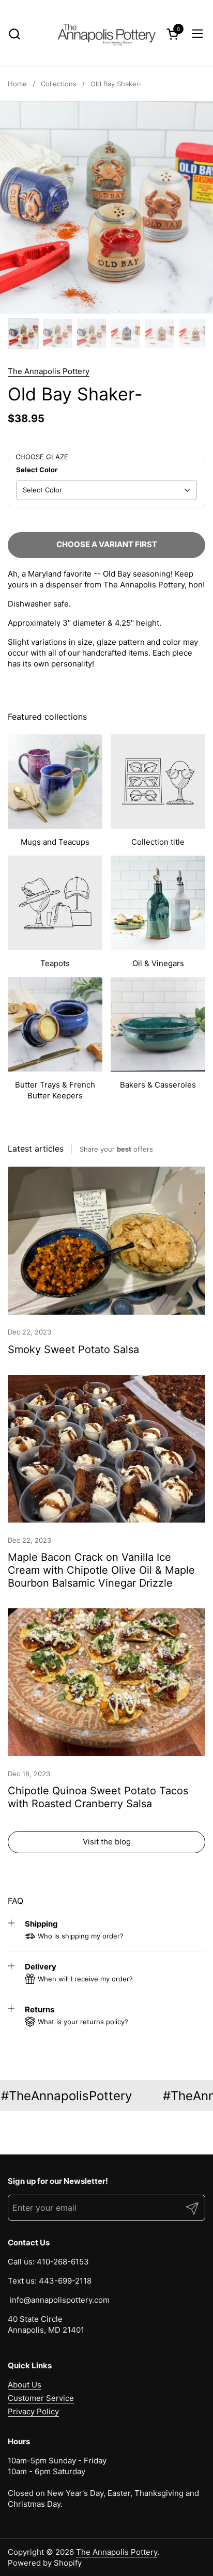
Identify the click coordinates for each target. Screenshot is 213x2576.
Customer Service (41, 2398)
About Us (25, 2385)
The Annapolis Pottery (49, 371)
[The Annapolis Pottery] (106, 34)
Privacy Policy (33, 2411)
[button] (14, 34)
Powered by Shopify (45, 2563)
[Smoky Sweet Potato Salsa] (106, 1241)
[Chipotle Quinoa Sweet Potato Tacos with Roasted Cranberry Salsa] (106, 1682)
